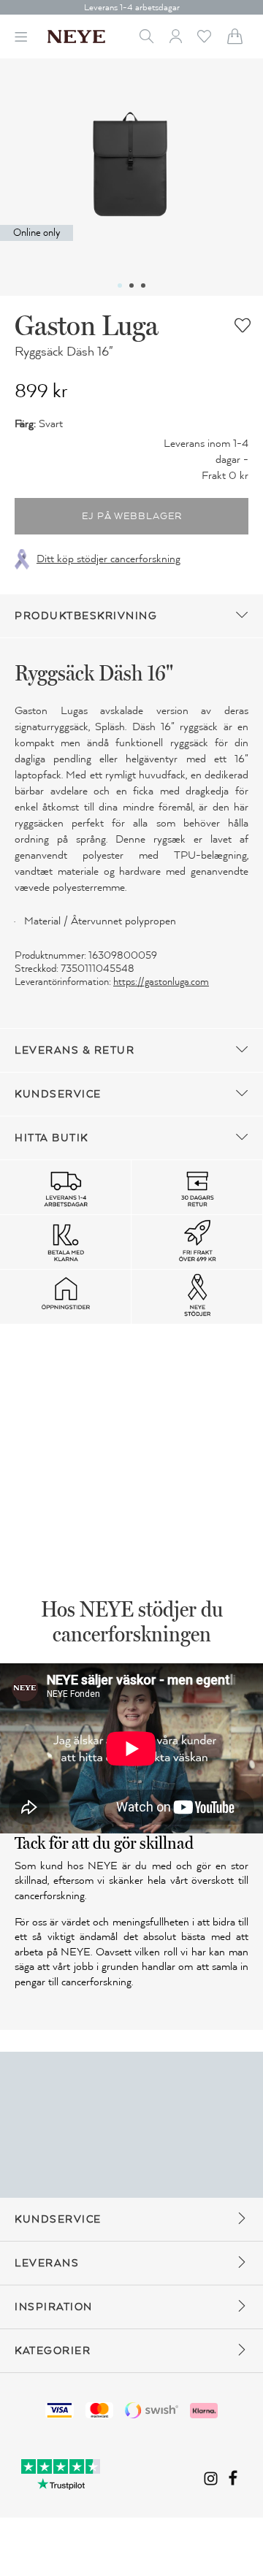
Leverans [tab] (47, 2263)
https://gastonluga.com (161, 982)
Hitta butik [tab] (52, 1138)
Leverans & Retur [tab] (75, 1050)
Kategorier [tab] (53, 2351)
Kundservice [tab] (58, 1094)
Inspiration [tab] (54, 2307)
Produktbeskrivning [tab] (86, 616)
